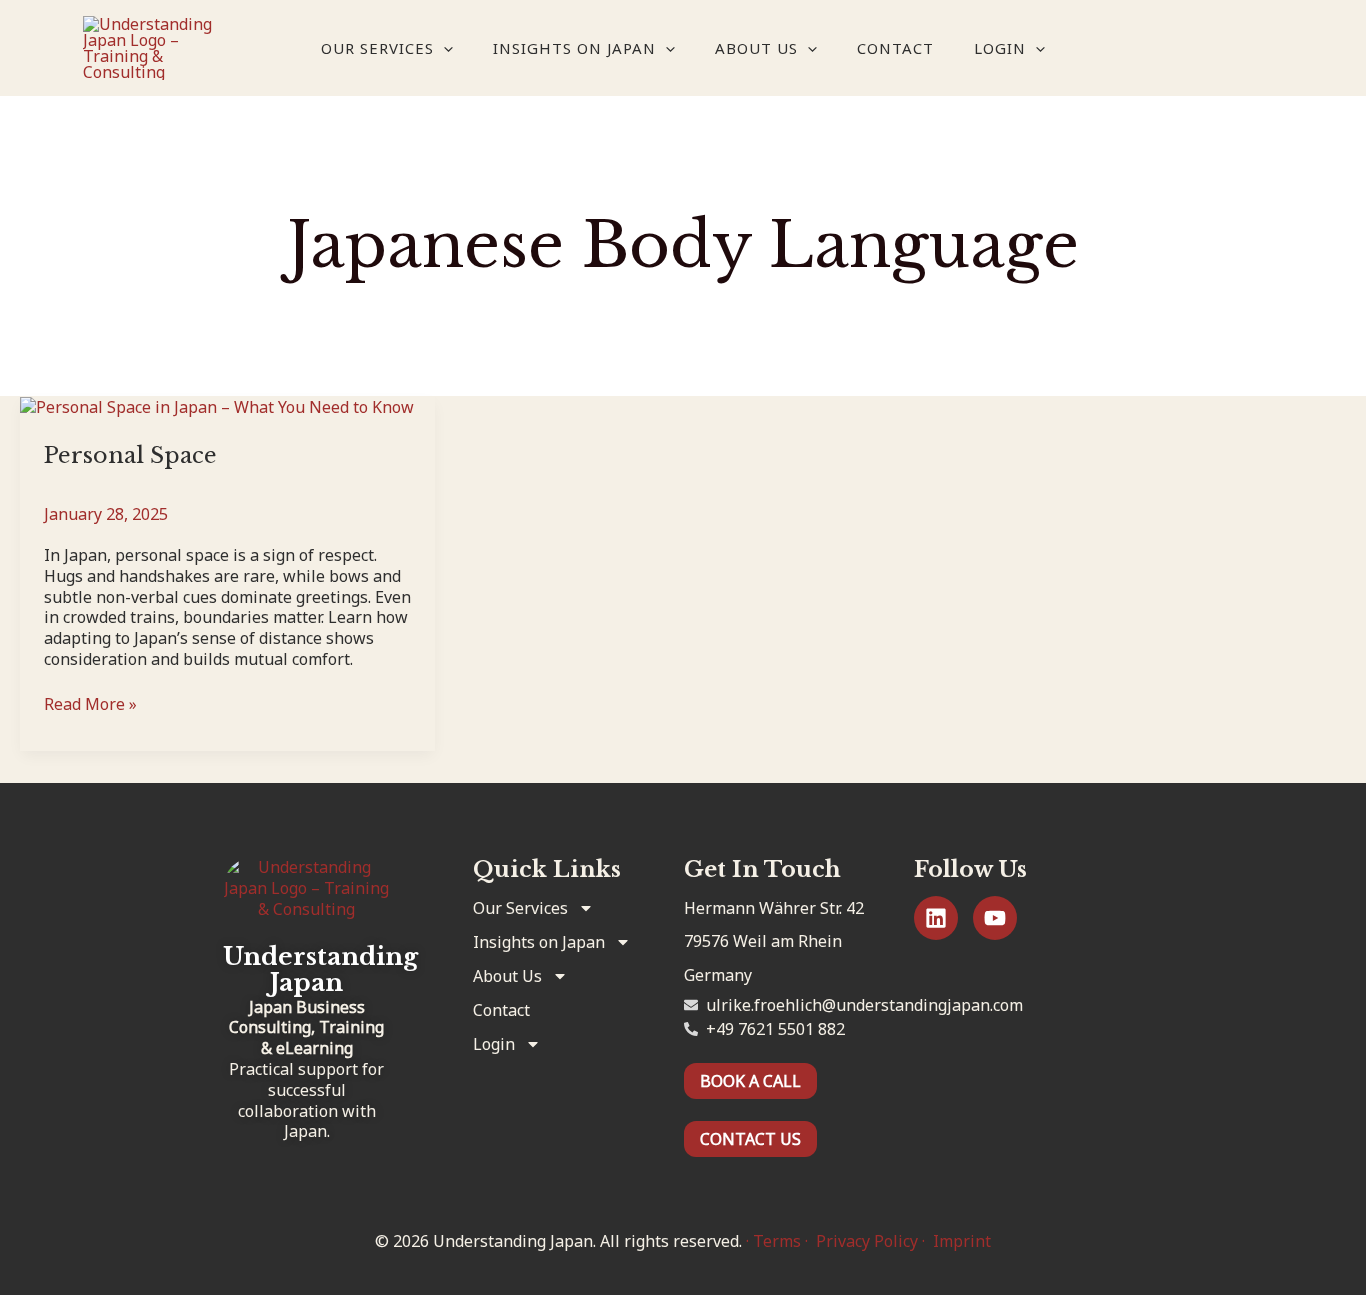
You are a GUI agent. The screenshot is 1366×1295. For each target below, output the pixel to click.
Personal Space (130, 455)
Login (1000, 48)
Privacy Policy (867, 1241)
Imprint (962, 1241)
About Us (756, 48)
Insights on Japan (574, 48)
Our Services (377, 48)
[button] (443, 48)
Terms (777, 1241)
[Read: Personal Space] (217, 406)
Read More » (90, 704)
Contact (895, 48)
